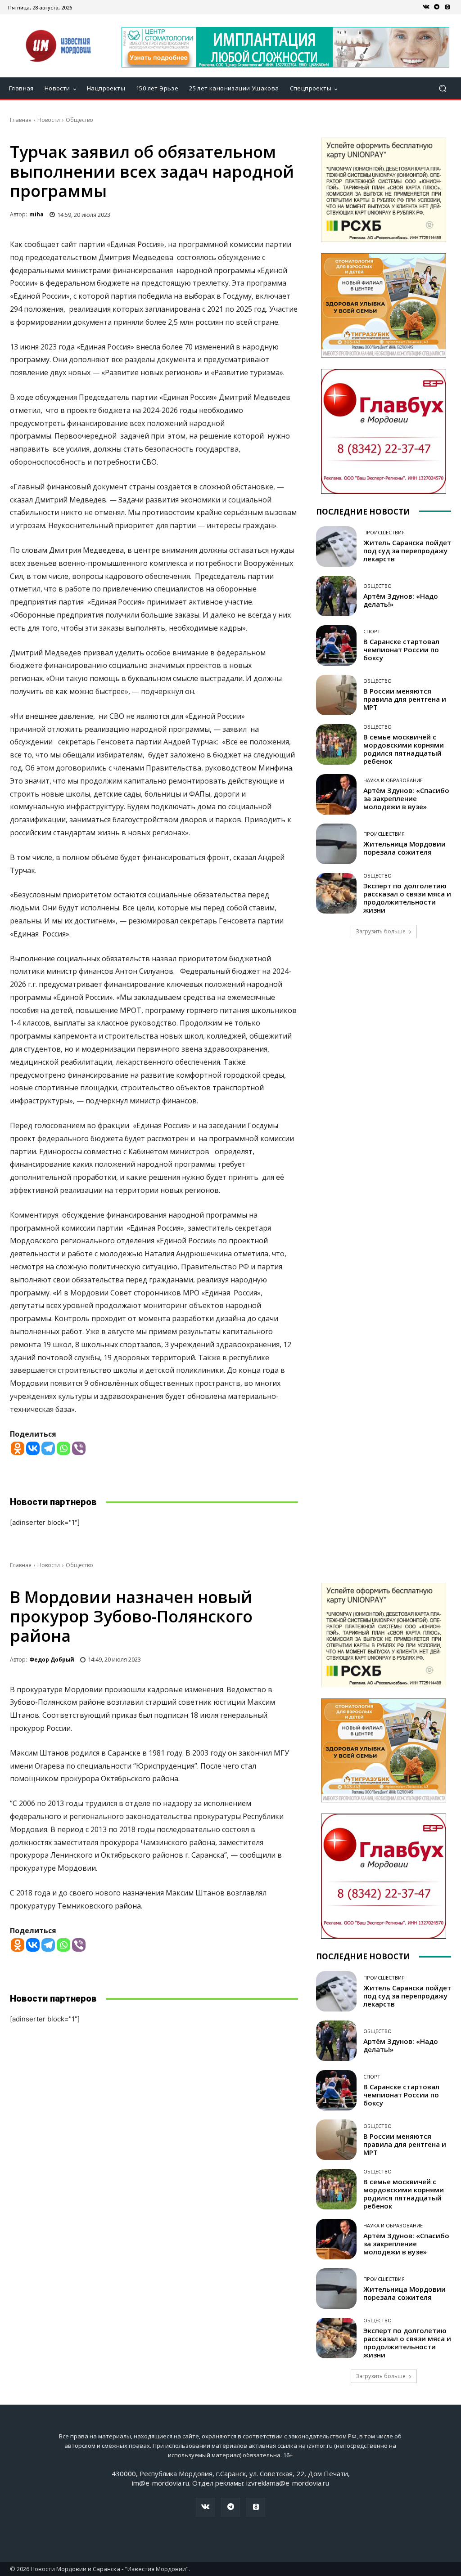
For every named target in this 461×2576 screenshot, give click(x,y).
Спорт (372, 631)
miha (36, 214)
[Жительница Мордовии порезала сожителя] (336, 844)
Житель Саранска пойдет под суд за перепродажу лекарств (407, 551)
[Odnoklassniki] (18, 1448)
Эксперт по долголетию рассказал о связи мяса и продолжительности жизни (407, 898)
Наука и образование (393, 780)
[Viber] (79, 1448)
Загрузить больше (381, 931)
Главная (21, 120)
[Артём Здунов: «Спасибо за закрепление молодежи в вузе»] (336, 794)
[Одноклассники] (447, 7)
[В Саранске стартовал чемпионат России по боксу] (336, 645)
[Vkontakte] (33, 1448)
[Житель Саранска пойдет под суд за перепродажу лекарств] (336, 547)
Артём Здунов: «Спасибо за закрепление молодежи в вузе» (406, 798)
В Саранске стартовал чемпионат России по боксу (401, 650)
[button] (442, 88)
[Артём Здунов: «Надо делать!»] (336, 596)
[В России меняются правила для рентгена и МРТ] (336, 695)
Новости (49, 120)
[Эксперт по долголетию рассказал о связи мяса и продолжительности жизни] (336, 893)
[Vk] (426, 7)
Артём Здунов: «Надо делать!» (401, 600)
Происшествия (384, 532)
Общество (79, 120)
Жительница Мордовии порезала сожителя (405, 848)
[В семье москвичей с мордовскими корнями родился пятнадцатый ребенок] (336, 744)
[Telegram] (437, 7)
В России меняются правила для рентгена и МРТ (405, 699)
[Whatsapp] (63, 1448)
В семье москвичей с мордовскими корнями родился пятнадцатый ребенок (404, 749)
